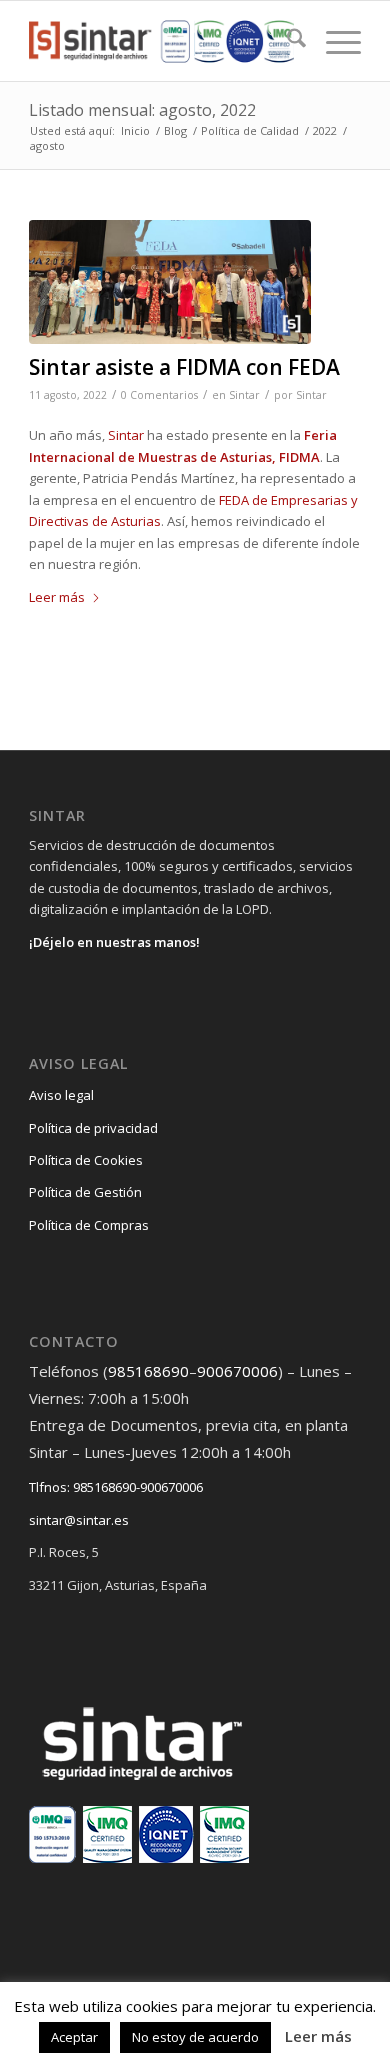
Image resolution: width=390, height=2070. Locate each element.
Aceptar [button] (74, 2037)
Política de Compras (89, 1225)
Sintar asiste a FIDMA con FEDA (184, 367)
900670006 (237, 1371)
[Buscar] (286, 41)
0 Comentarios (159, 395)
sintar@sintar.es (79, 1520)
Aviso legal (61, 1095)
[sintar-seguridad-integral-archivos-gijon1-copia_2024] (161, 41)
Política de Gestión (85, 1192)
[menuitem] (286, 41)
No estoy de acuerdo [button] (195, 2037)
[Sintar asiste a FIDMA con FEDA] (170, 282)
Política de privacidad (93, 1128)
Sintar (244, 395)
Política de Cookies (86, 1160)
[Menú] (333, 41)
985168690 (148, 1371)
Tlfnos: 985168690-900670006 (116, 1487)
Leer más (57, 597)
